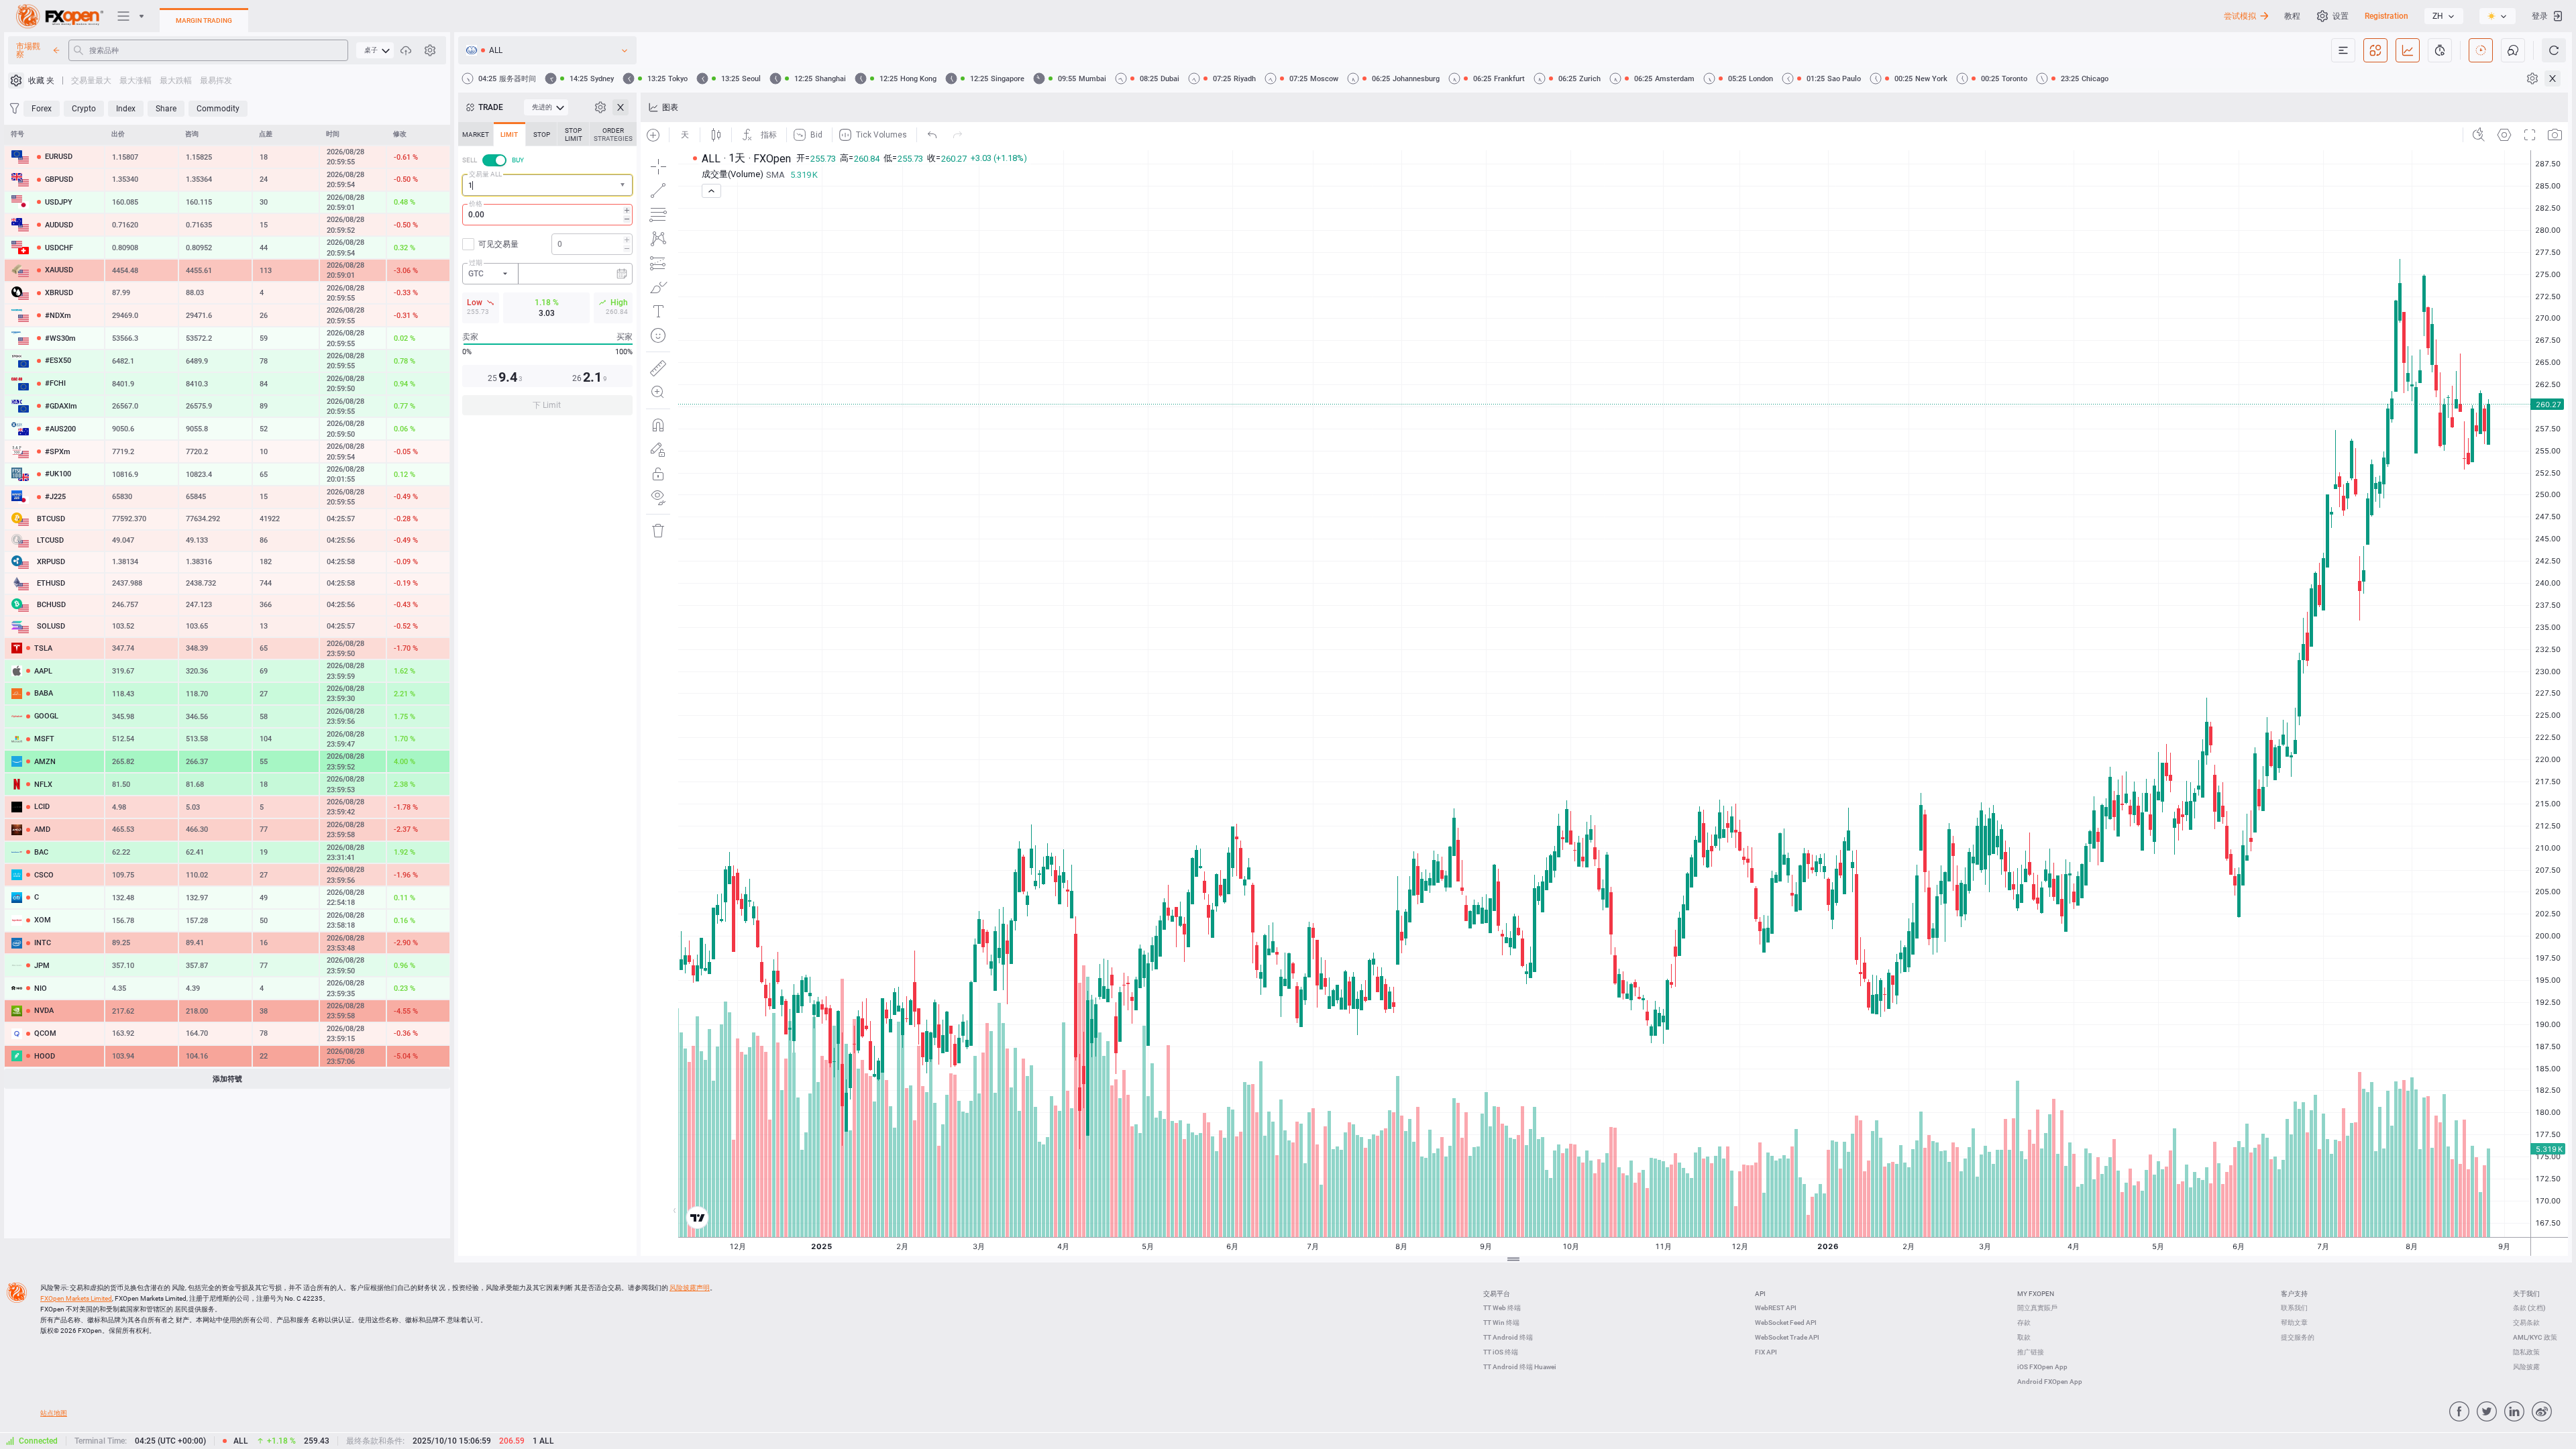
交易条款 (2526, 1323)
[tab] (476, 134)
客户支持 (2294, 1294)
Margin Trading (204, 20)
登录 (2540, 16)
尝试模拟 (2240, 16)
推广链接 (2031, 1352)
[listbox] (2444, 16)
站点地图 (54, 1413)
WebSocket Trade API (1787, 1337)
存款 (2024, 1323)
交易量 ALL (485, 174)
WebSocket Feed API (1786, 1323)
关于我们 (2526, 1294)
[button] (624, 185)
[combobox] (547, 185)
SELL (470, 160)
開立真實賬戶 (2037, 1308)
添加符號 (227, 1079)
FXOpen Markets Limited (76, 1298)
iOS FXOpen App (2042, 1367)
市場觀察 (28, 50)
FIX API (1766, 1352)
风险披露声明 (690, 1288)
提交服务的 (2298, 1337)
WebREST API (1776, 1308)
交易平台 (1497, 1294)
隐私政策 (2526, 1352)
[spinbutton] (547, 215)
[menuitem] (375, 50)
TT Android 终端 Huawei (1520, 1367)
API (1760, 1294)
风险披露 (2526, 1367)
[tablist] (547, 273)
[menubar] (375, 50)
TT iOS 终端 (1501, 1352)
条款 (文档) (2529, 1308)
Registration (2386, 16)
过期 (476, 263)
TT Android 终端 (1508, 1337)
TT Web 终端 (1502, 1308)
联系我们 (2294, 1308)
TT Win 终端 (1501, 1323)
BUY (518, 160)
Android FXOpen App (2050, 1382)
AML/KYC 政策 (2535, 1337)
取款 (2024, 1337)
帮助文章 (2294, 1323)
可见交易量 (498, 244)
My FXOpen (2036, 1294)
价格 (476, 204)
